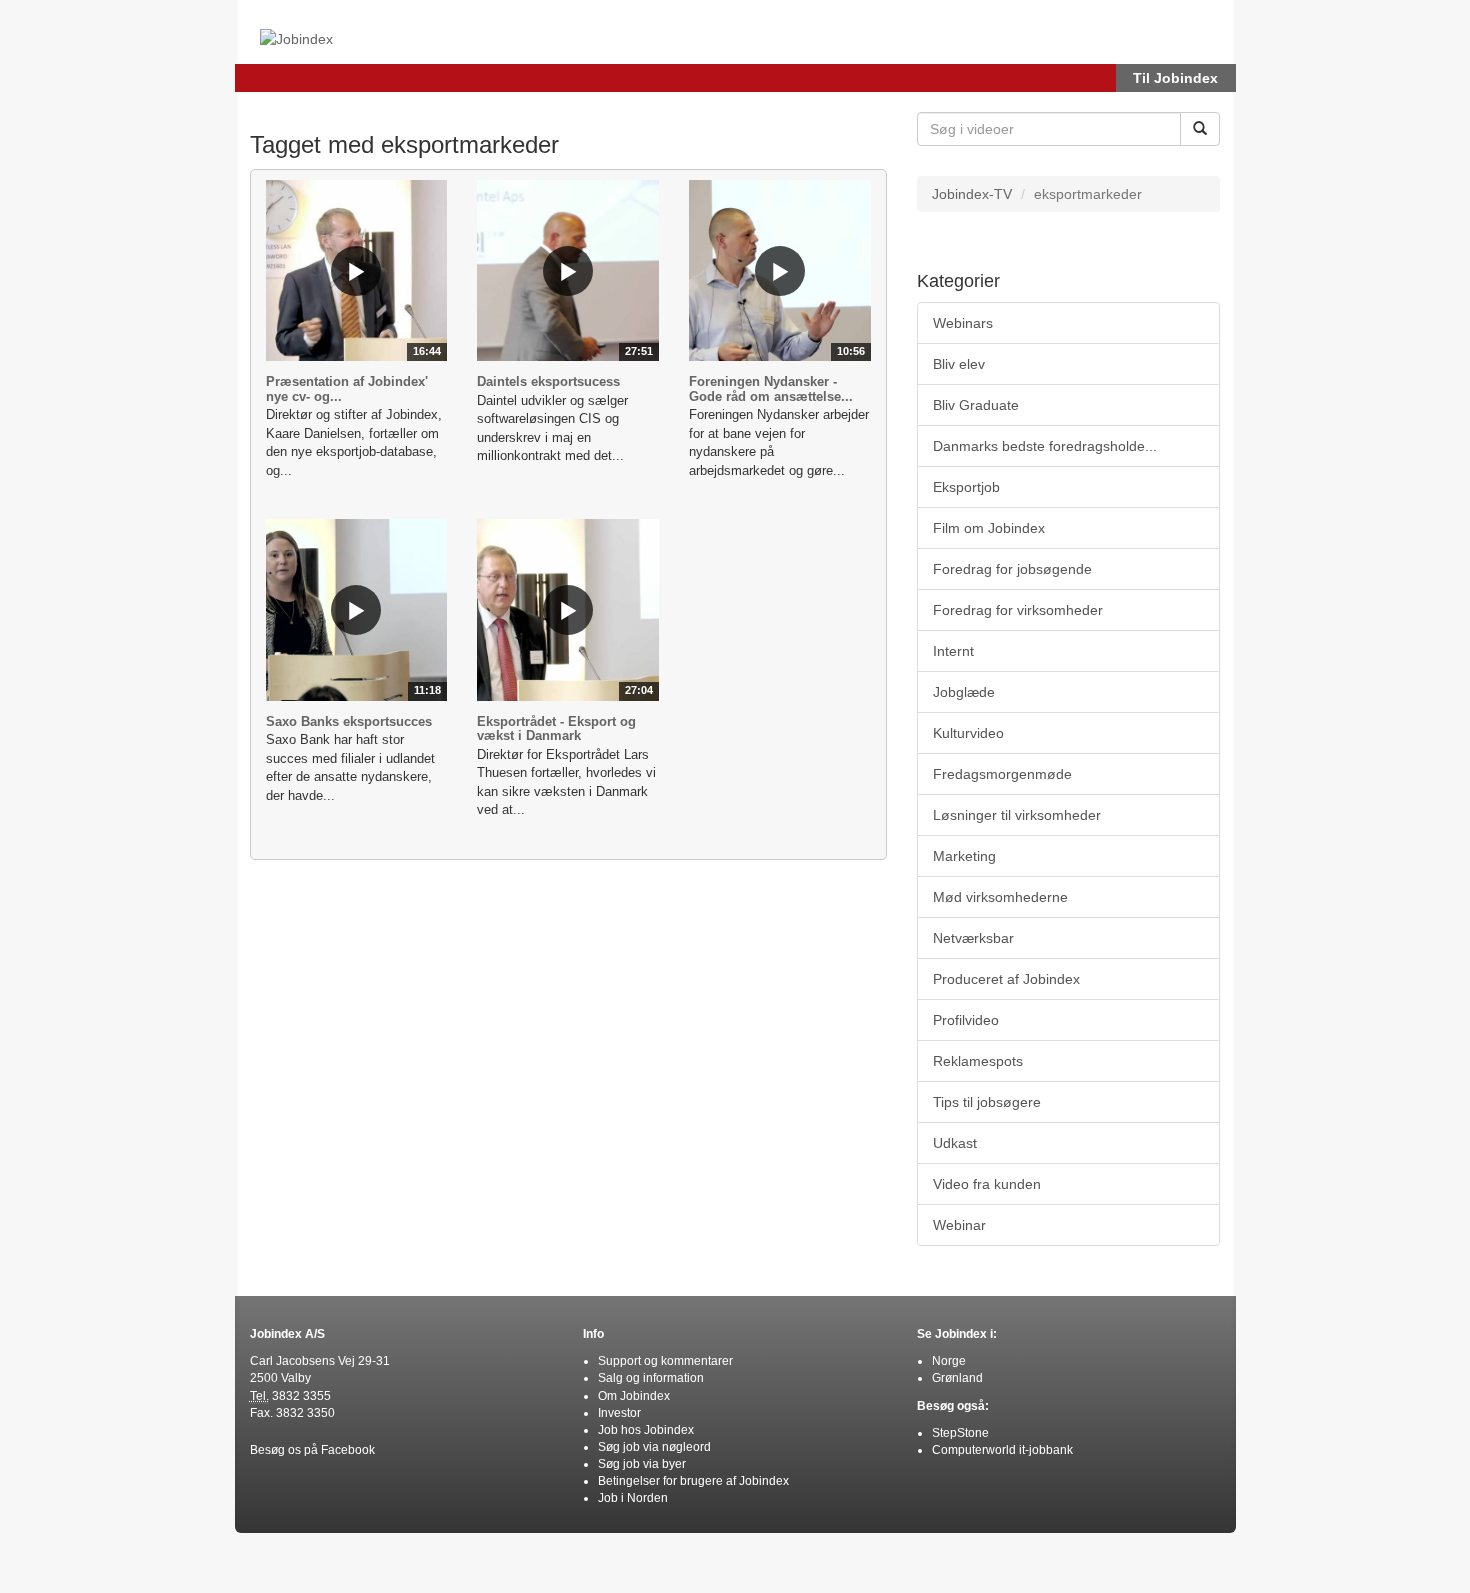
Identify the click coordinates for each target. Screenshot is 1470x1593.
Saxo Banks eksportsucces (349, 721)
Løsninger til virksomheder (1017, 815)
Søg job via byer (642, 1464)
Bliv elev (959, 364)
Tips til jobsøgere (987, 1102)
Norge (949, 1361)
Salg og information (651, 1378)
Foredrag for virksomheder (1018, 610)
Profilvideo (966, 1020)
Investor (619, 1413)
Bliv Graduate (976, 405)
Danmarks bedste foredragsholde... (1045, 446)
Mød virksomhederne (1000, 897)
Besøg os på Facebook (312, 1450)
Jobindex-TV (972, 194)
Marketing (964, 856)
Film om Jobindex (989, 528)
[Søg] (1200, 129)
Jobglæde (964, 692)
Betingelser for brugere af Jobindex (693, 1481)
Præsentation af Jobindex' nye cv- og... (347, 388)
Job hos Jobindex (646, 1430)
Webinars (963, 323)
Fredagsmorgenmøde (1002, 774)
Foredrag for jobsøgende (1012, 569)
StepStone (960, 1433)
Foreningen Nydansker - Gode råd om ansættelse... (771, 388)
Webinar (959, 1225)
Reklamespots (978, 1061)
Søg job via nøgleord (654, 1447)
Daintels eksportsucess (548, 381)
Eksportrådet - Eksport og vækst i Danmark (556, 728)
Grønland (957, 1378)
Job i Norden (633, 1498)
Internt (953, 651)
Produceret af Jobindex (1006, 979)
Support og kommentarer (665, 1361)
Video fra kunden (987, 1184)
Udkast (955, 1143)
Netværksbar (973, 938)
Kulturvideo (968, 733)
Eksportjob (966, 487)
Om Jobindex (634, 1396)
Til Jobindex (1175, 78)
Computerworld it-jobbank (1002, 1450)
